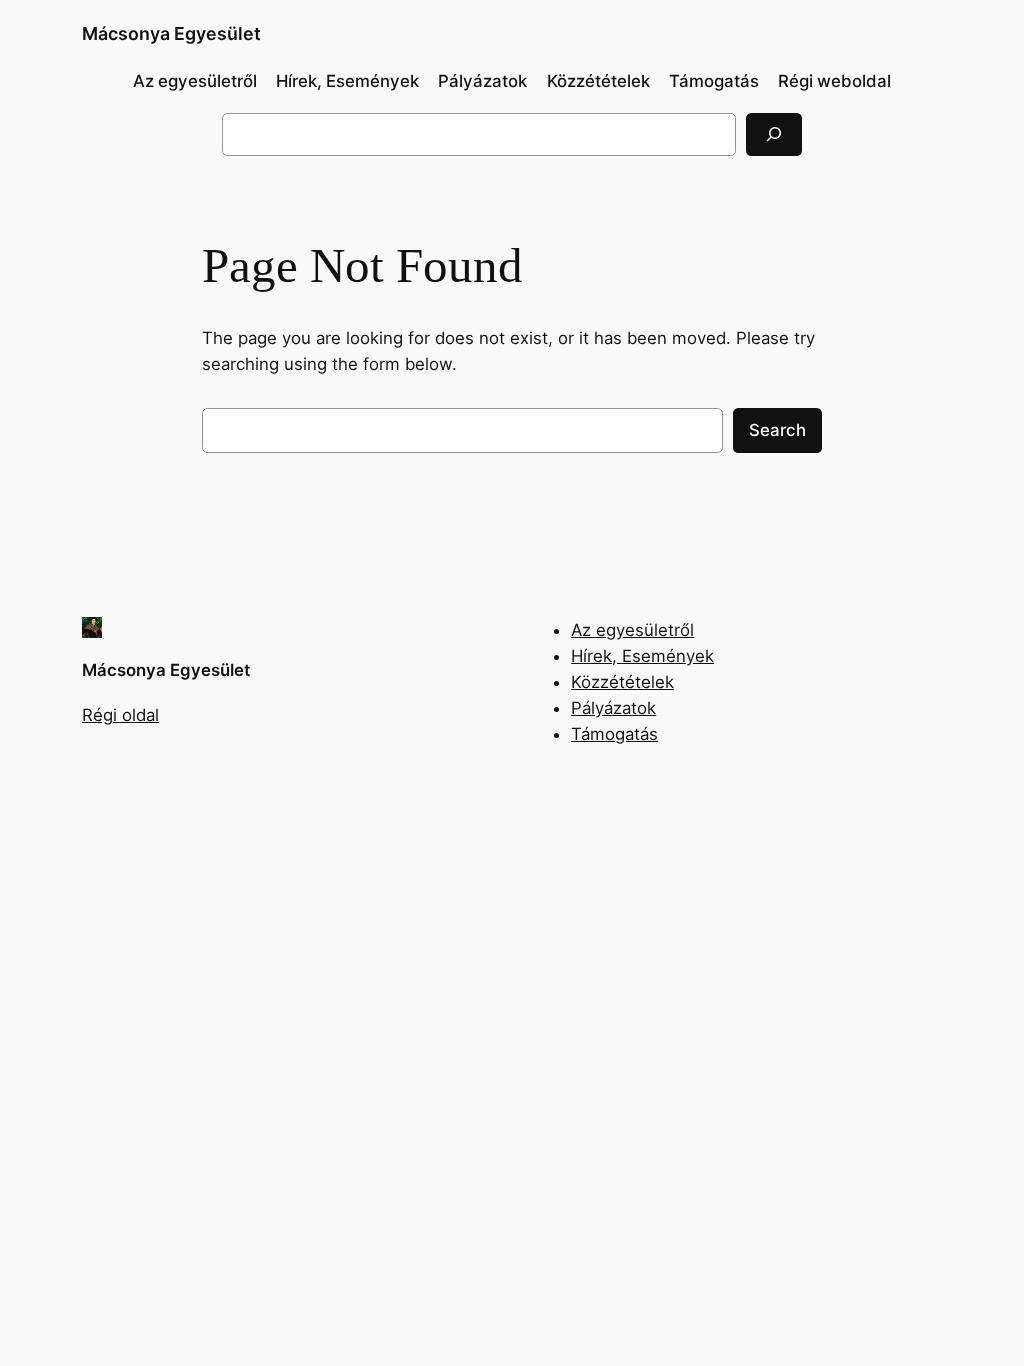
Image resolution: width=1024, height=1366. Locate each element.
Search (777, 430)
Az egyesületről (632, 630)
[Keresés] (774, 134)
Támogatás (614, 734)
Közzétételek (622, 682)
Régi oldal (120, 715)
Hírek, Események (642, 656)
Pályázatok (613, 708)
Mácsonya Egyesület (171, 33)
